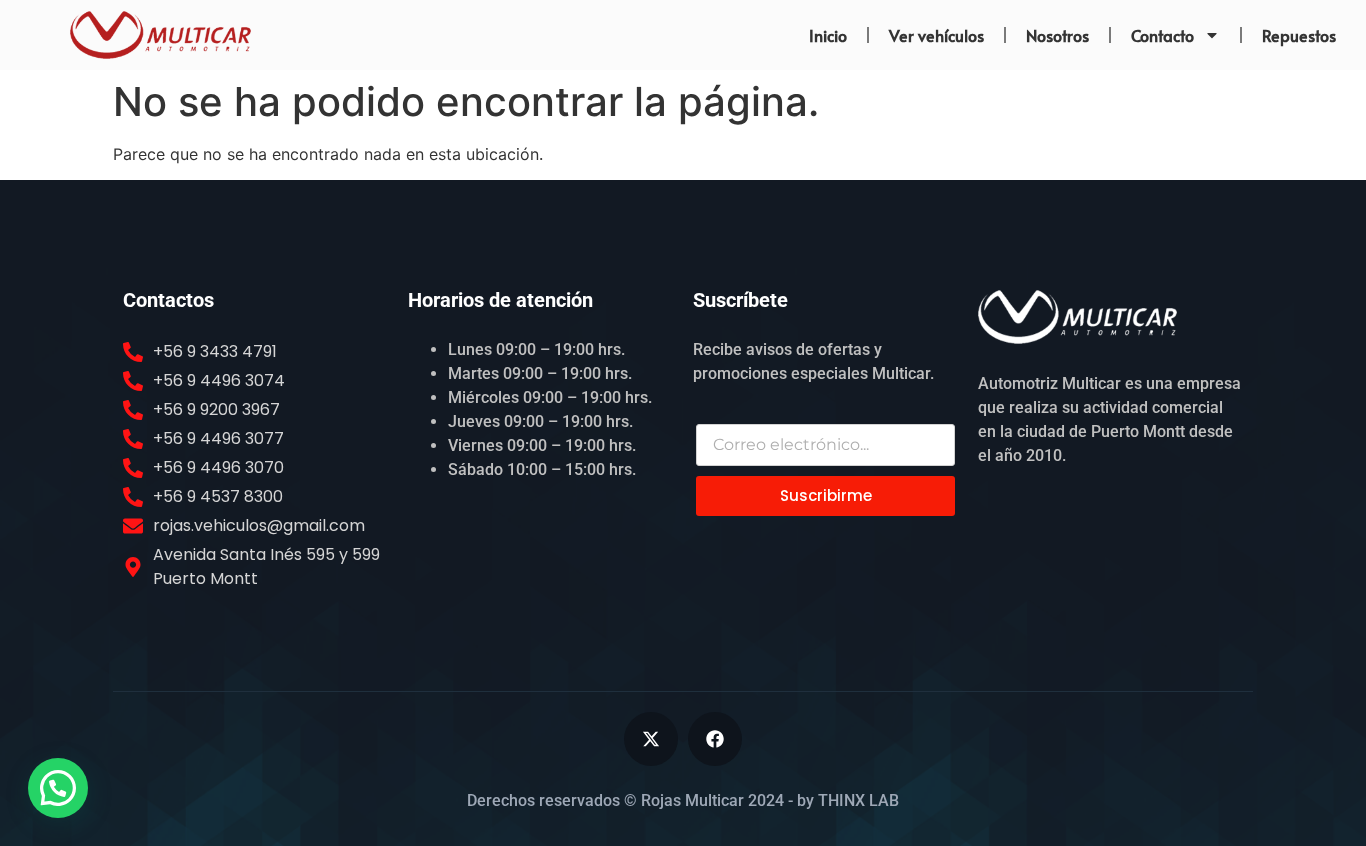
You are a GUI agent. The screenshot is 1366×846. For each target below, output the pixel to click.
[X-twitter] (651, 739)
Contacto (1162, 35)
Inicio (828, 35)
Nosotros (1057, 35)
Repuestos (1299, 35)
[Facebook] (715, 739)
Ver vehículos (936, 35)
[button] (58, 788)
